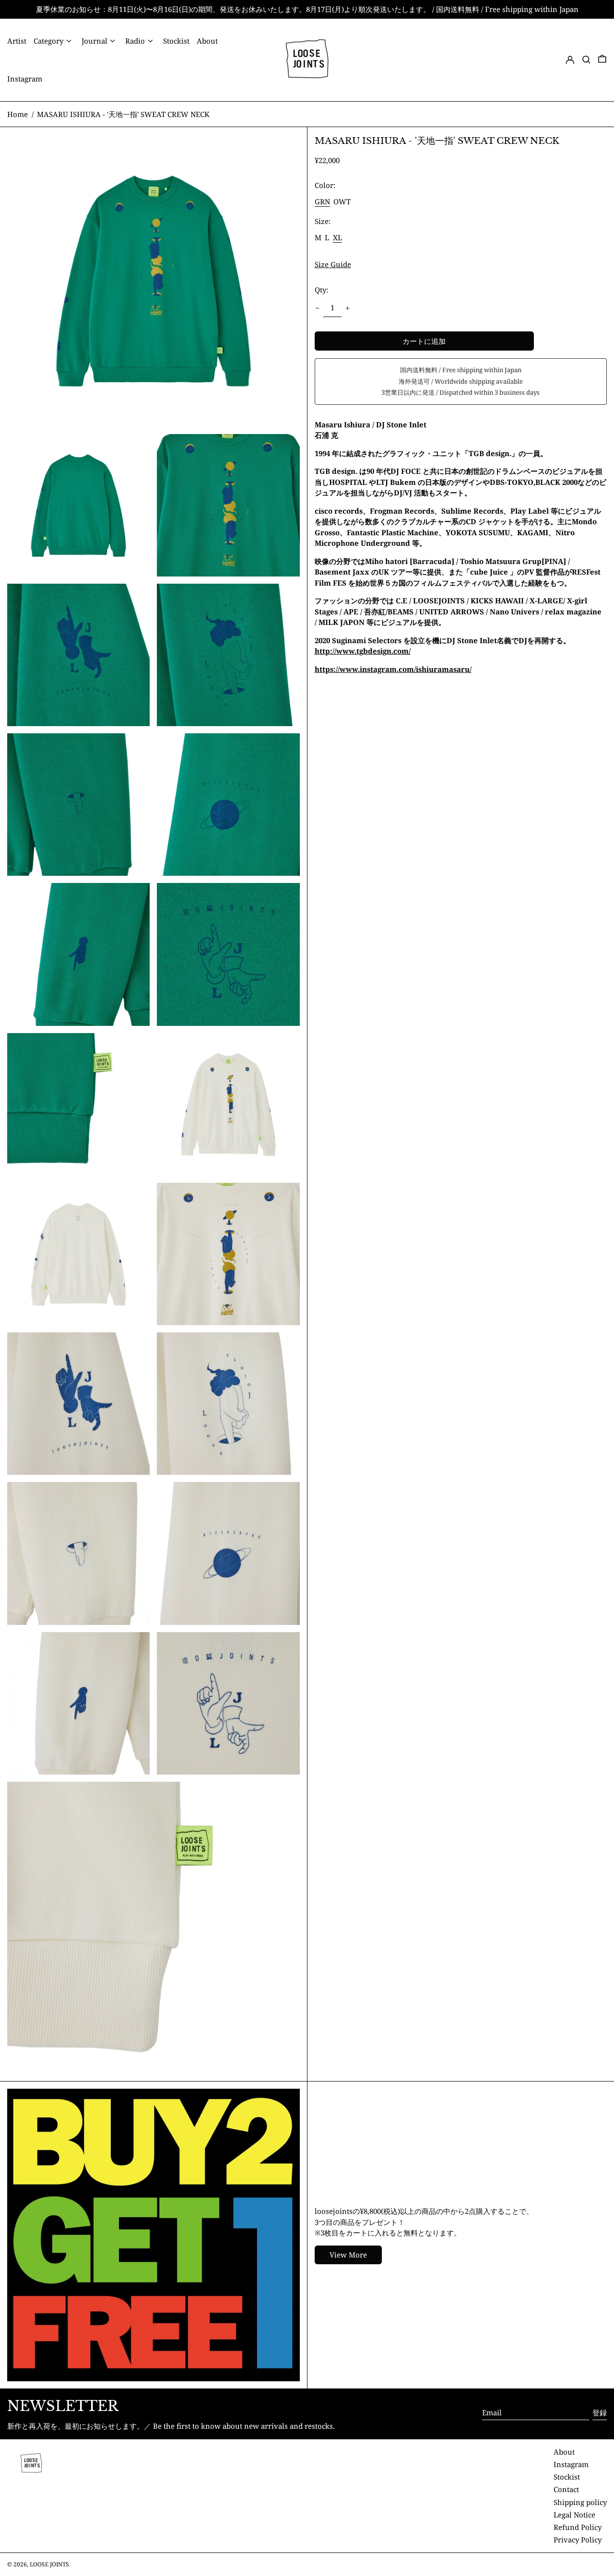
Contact (566, 2489)
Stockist (567, 2477)
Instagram (571, 2464)
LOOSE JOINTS (49, 2564)
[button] (586, 60)
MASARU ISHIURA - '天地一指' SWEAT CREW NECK (123, 114)
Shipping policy (580, 2502)
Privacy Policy (578, 2540)
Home (18, 114)
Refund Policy (578, 2527)
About (564, 2452)
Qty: (321, 290)
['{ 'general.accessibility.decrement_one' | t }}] (317, 308)
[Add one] (348, 308)
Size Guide (333, 265)
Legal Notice (574, 2515)
